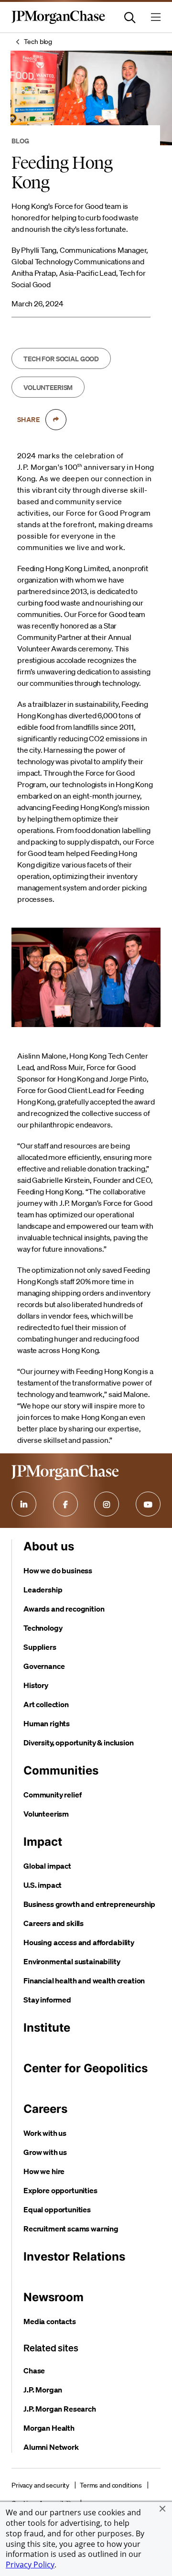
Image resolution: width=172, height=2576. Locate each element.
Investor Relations (74, 2257)
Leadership (43, 1590)
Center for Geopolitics (86, 2068)
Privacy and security (40, 2485)
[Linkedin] (24, 1504)
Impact (43, 1842)
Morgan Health (49, 2428)
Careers (45, 2109)
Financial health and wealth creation (84, 1981)
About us (49, 1546)
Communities (61, 1770)
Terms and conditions (111, 2485)
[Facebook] (65, 1504)
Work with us (45, 2133)
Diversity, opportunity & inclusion (79, 1743)
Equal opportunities (57, 2209)
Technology (43, 1628)
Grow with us (45, 2152)
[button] (162, 2509)
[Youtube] (148, 1504)
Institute (47, 2028)
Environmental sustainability (72, 1961)
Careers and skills (54, 1923)
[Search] (130, 17)
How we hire (44, 2171)
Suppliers (40, 1647)
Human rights (47, 1723)
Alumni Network (51, 2447)
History (36, 1685)
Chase (34, 2370)
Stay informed (47, 2000)
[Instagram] (107, 1504)
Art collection (46, 1704)
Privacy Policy (30, 2565)
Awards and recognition (64, 1609)
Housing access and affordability (79, 1942)
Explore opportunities (60, 2190)
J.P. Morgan (43, 2390)
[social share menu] (56, 420)
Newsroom (54, 2297)
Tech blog (38, 42)
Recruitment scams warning (71, 2229)
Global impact (47, 1866)
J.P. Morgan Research (60, 2409)
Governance (44, 1666)
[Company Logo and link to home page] (58, 22)
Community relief (52, 1795)
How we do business (58, 1570)
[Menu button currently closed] (156, 17)
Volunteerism (46, 1814)
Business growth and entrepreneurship (89, 1904)
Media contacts (50, 2321)
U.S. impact (43, 1885)
